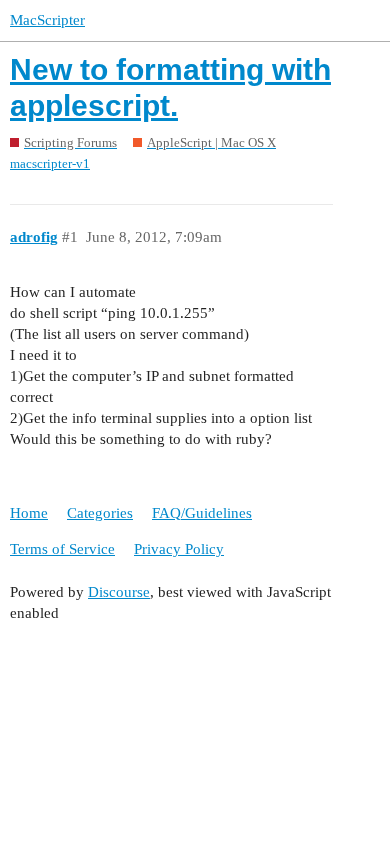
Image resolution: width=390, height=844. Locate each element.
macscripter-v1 (50, 163)
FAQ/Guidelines (202, 513)
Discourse (119, 592)
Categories (100, 513)
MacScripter (47, 20)
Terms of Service (62, 549)
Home (29, 513)
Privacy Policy (179, 549)
